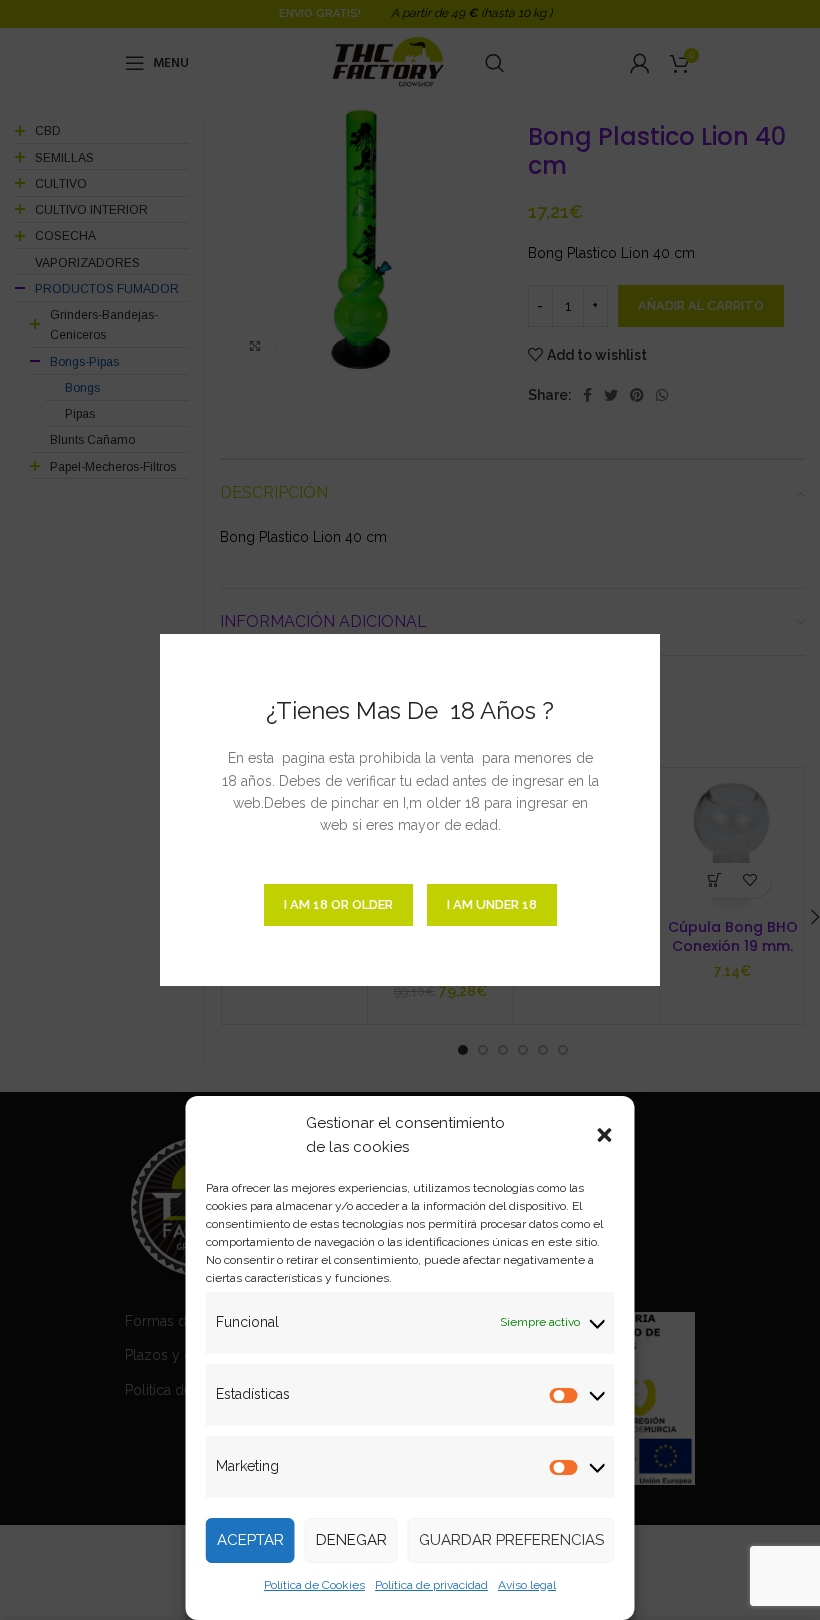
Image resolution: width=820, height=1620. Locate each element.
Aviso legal (527, 1585)
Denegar (351, 1540)
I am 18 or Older (338, 904)
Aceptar (250, 1540)
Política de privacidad (431, 1585)
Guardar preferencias (511, 1540)
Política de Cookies (314, 1585)
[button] (605, 1135)
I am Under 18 (492, 904)
